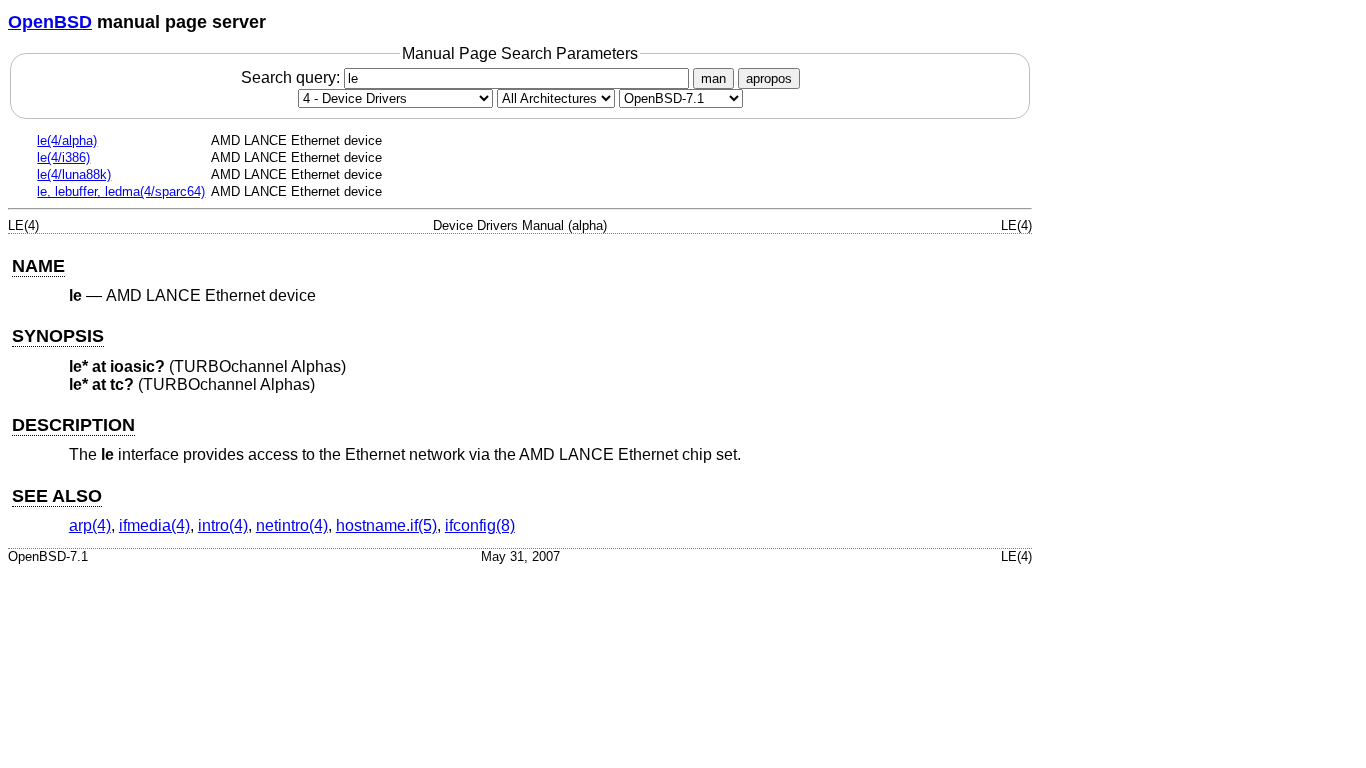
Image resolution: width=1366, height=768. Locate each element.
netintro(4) (292, 525)
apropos (769, 78)
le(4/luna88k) (74, 174)
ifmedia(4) (154, 525)
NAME (38, 266)
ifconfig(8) (480, 525)
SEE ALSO (57, 496)
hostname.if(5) (386, 525)
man (713, 78)
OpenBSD (50, 22)
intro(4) (223, 525)
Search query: (292, 77)
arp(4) (90, 525)
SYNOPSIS (58, 336)
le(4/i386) (63, 157)
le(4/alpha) (67, 140)
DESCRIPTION (73, 425)
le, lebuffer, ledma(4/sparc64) (121, 191)
